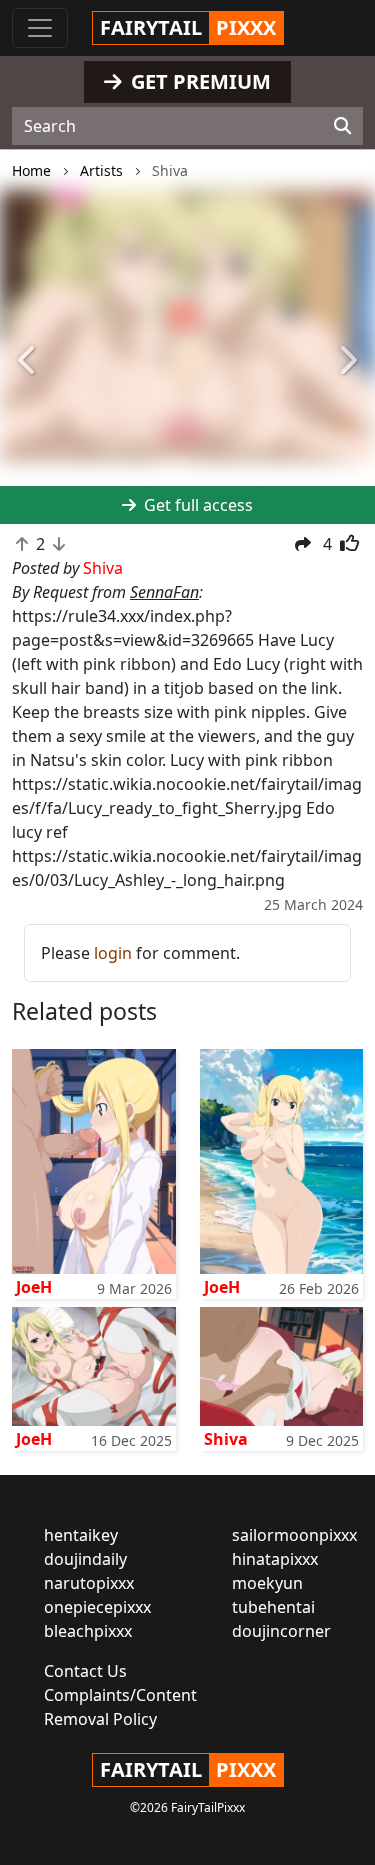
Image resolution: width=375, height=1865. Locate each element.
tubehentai (273, 1607)
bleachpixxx (88, 1631)
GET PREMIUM (198, 81)
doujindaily (85, 1559)
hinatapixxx (275, 1559)
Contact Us (85, 1671)
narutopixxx (89, 1583)
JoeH (34, 1287)
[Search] (342, 126)
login (113, 953)
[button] (28, 361)
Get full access (196, 505)
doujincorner (281, 1631)
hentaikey (81, 1535)
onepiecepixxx (97, 1607)
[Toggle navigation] (40, 28)
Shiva (226, 1439)
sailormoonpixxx (294, 1535)
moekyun (267, 1583)
